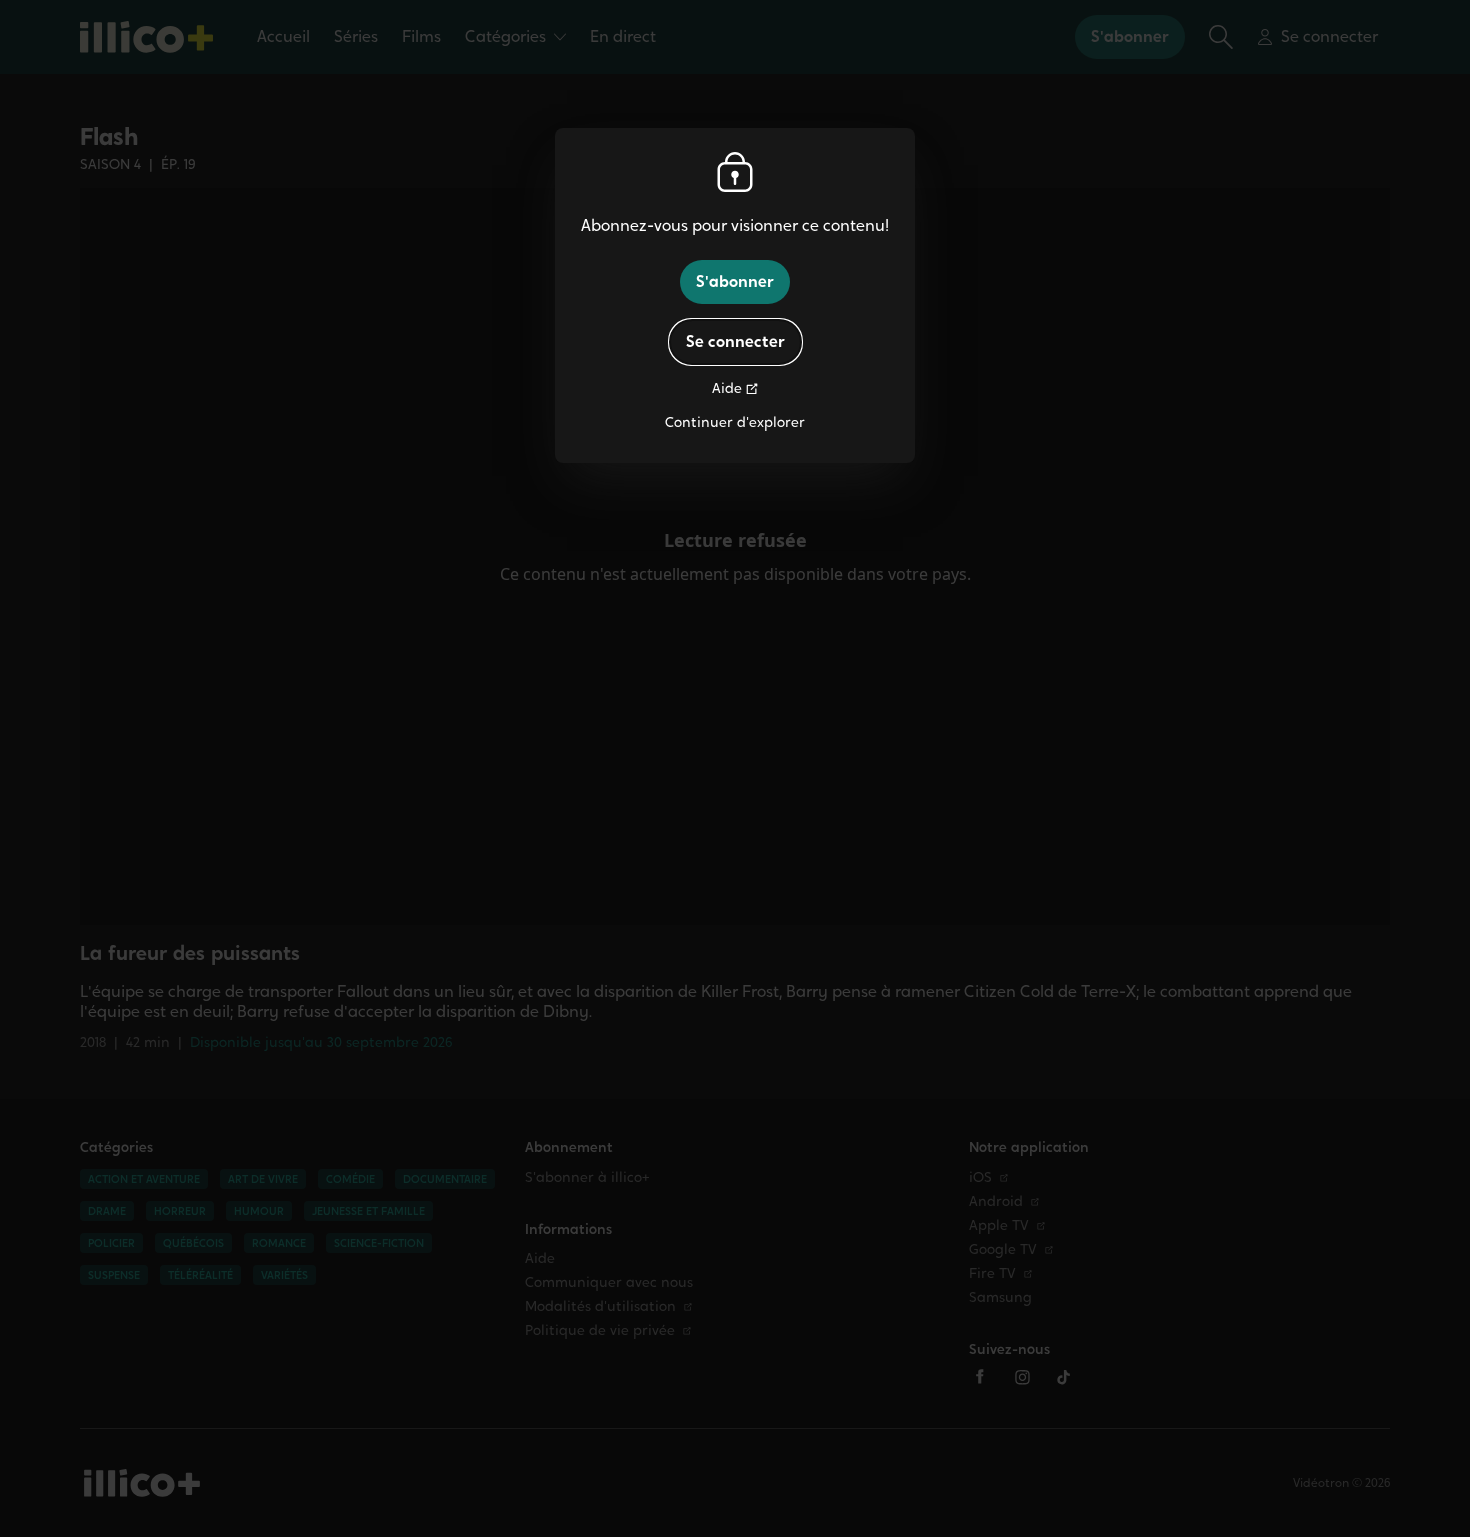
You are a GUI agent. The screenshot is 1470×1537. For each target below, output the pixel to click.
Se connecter (735, 341)
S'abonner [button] (735, 281)
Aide (727, 388)
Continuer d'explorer (735, 422)
